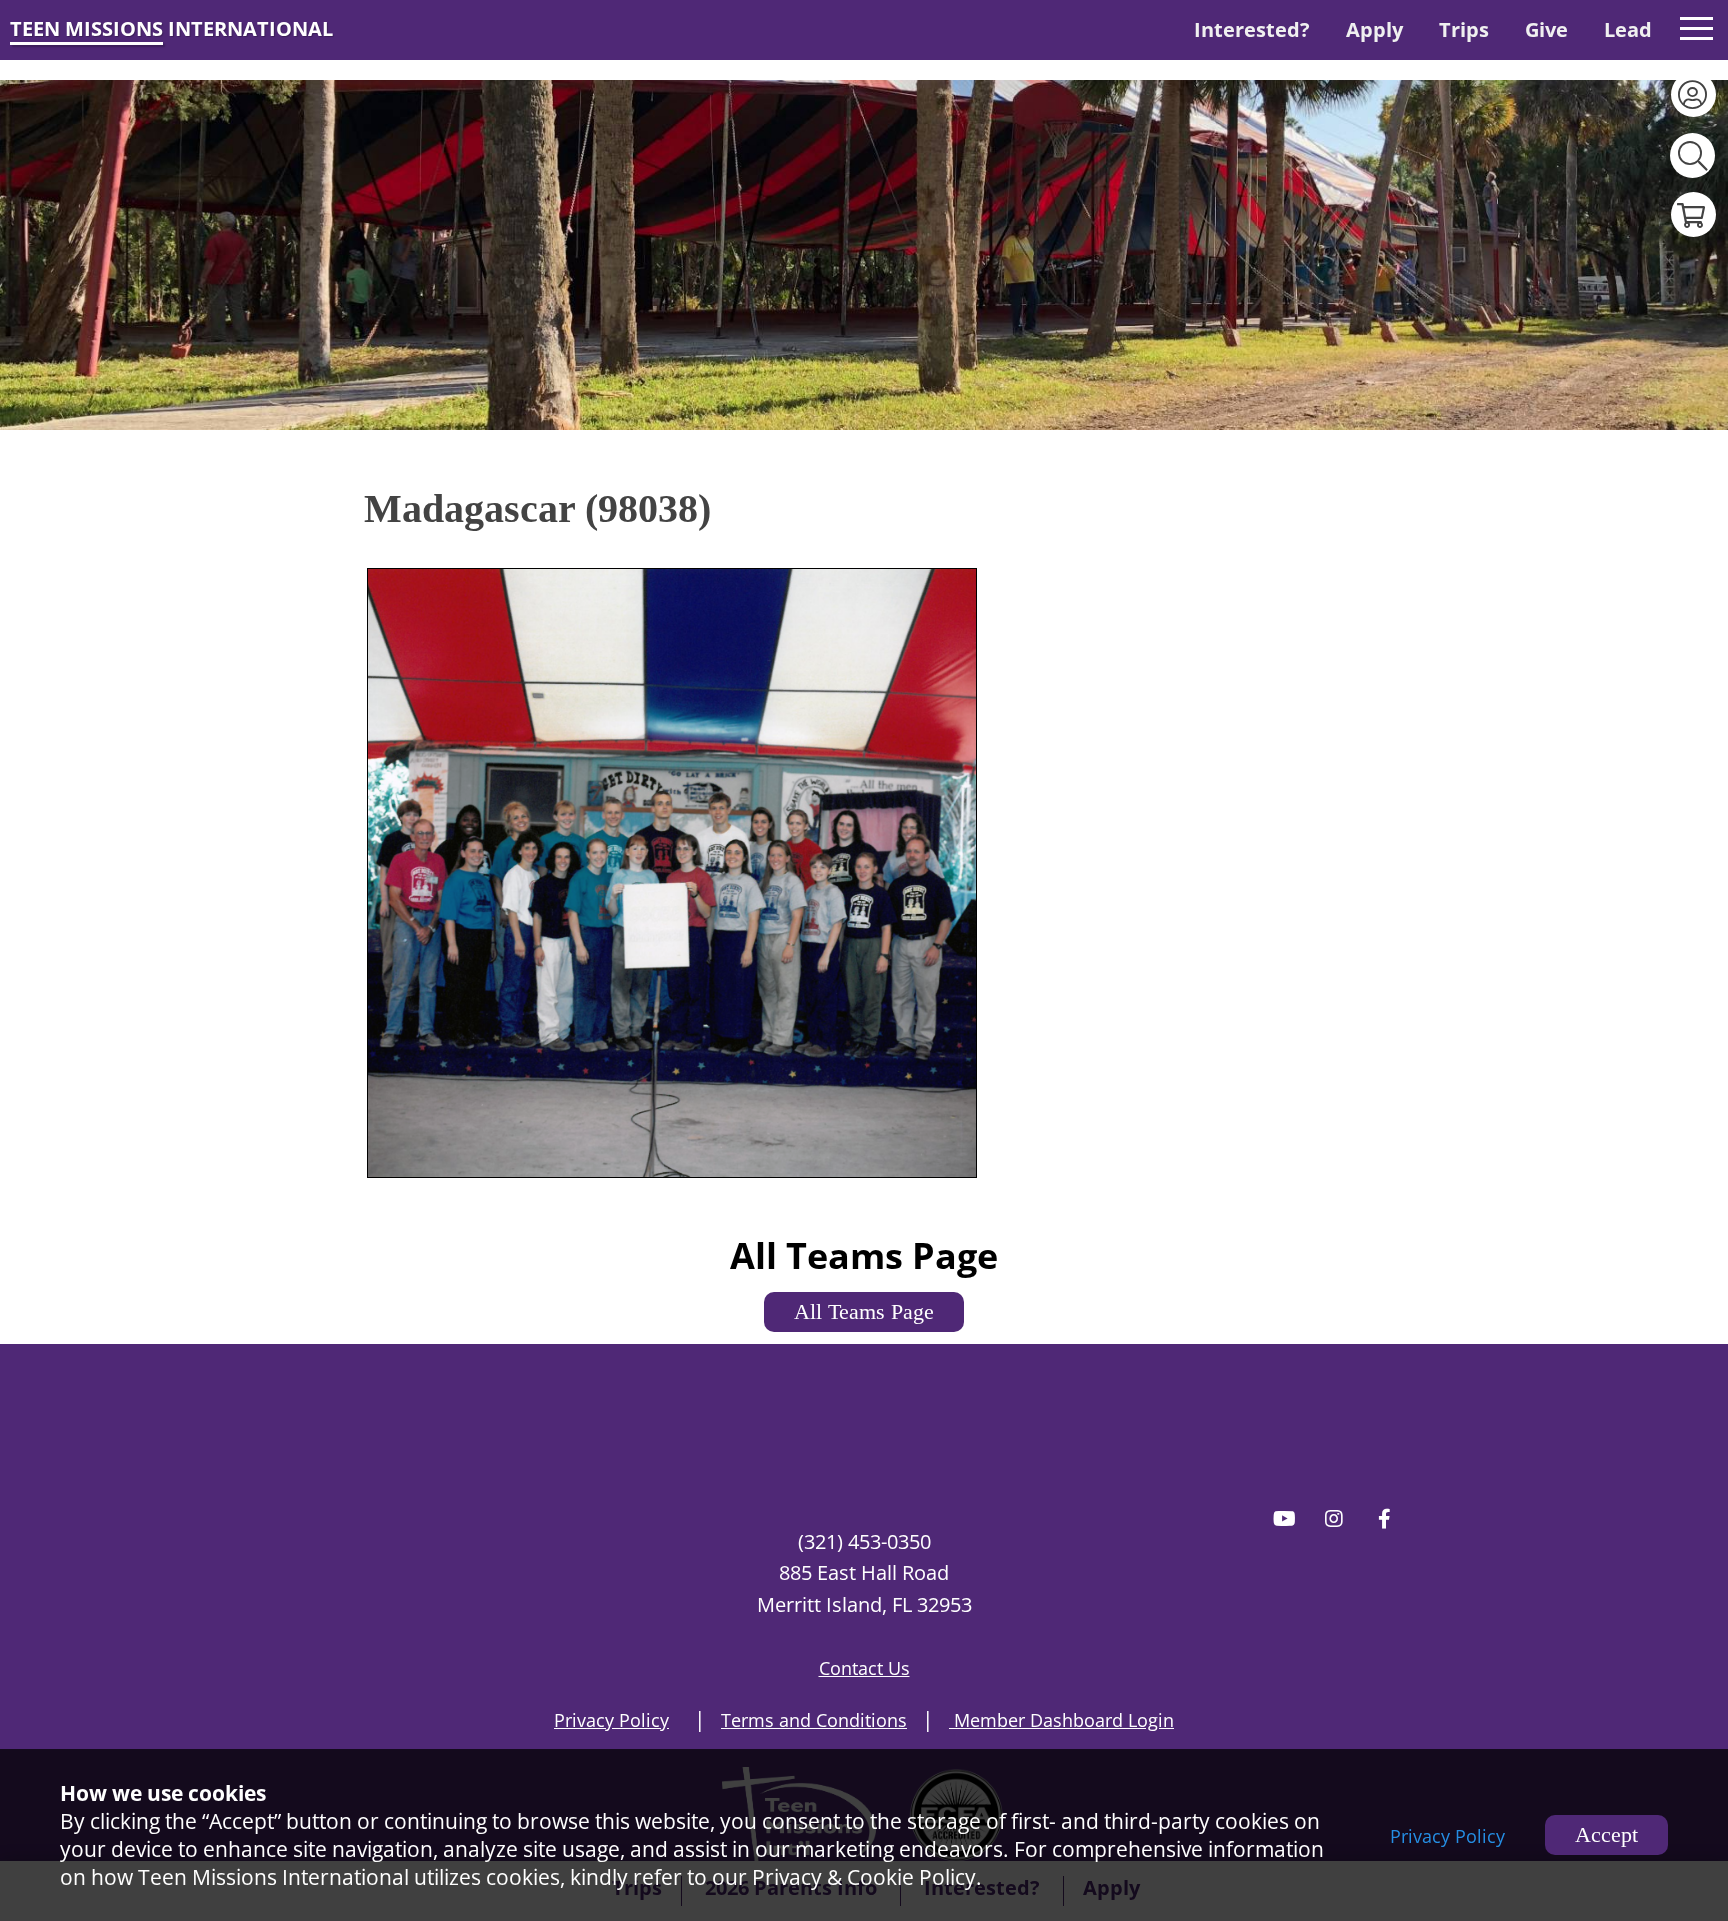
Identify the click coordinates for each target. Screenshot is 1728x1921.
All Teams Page (864, 1311)
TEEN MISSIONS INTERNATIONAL (171, 28)
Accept (1606, 1834)
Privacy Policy (1447, 1836)
